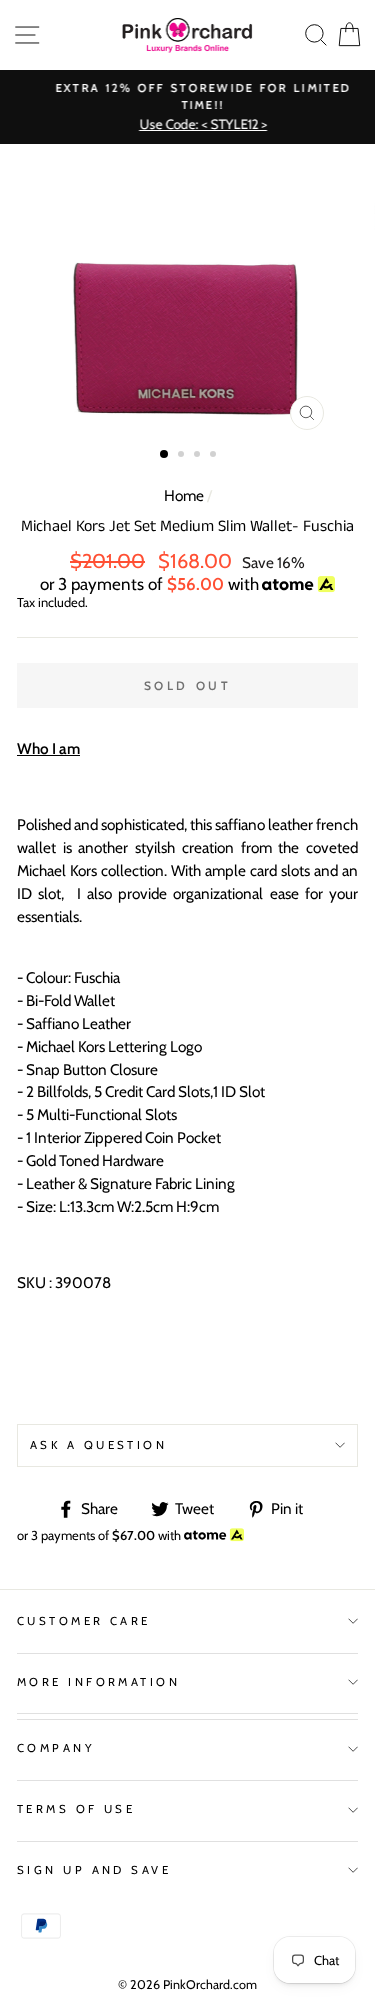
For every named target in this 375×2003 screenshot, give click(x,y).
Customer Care (84, 1621)
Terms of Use (76, 1809)
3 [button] (199, 456)
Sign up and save (94, 1870)
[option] (187, 107)
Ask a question (98, 1445)
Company (56, 1748)
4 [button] (215, 456)
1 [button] (165, 455)
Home (184, 495)
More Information (98, 1682)
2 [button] (183, 456)
